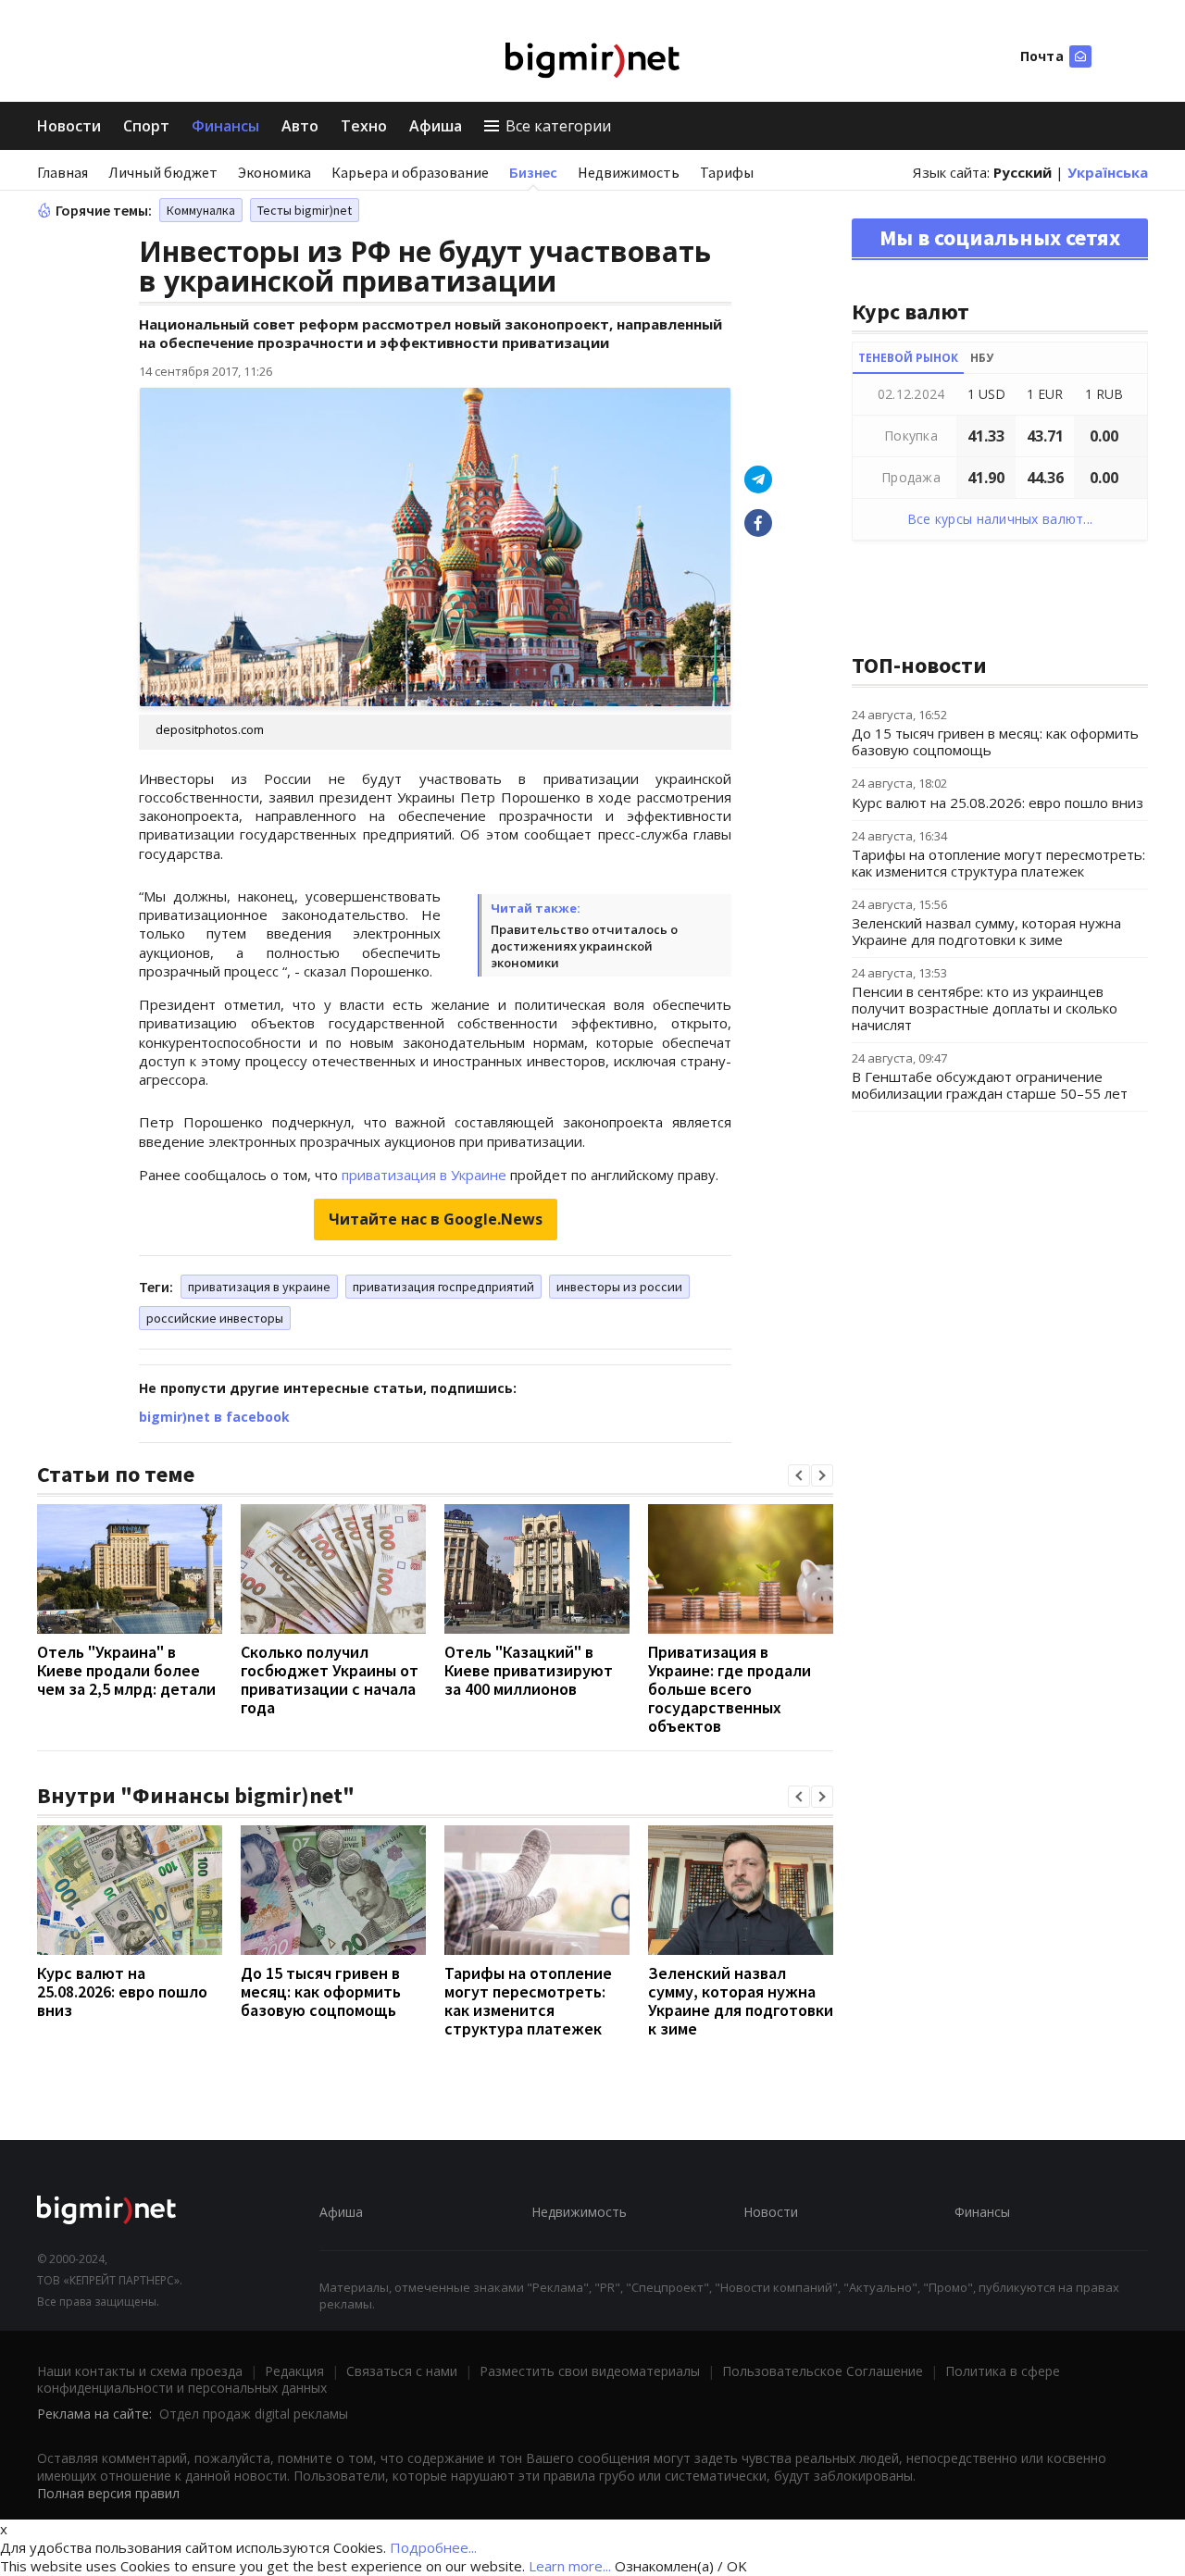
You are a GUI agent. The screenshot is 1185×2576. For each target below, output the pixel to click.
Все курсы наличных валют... (1000, 519)
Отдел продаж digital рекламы (254, 2414)
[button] (799, 1475)
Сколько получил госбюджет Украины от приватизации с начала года (330, 1680)
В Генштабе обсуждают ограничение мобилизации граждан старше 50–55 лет (990, 1085)
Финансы (225, 126)
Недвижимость (629, 172)
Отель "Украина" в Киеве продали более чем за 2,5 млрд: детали (126, 1670)
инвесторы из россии (619, 1287)
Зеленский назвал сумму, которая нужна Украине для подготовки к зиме (741, 2001)
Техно (364, 126)
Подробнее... (433, 2547)
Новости (69, 126)
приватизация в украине (259, 1287)
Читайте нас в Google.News (436, 1219)
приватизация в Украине (424, 1175)
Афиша (436, 126)
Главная (62, 172)
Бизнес (533, 172)
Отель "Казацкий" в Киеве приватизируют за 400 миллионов (529, 1670)
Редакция (294, 2371)
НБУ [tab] (982, 358)
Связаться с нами (402, 2371)
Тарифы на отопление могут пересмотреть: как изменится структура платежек (528, 2001)
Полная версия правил (108, 2493)
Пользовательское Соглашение (823, 2371)
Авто (300, 126)
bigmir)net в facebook (214, 1417)
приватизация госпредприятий (443, 1287)
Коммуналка (201, 210)
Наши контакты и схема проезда (140, 2371)
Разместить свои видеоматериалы (590, 2371)
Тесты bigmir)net (305, 210)
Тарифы (727, 172)
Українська (1108, 172)
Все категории (558, 126)
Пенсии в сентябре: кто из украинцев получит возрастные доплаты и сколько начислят (985, 1008)
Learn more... (570, 2566)
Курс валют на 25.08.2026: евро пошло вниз (122, 1991)
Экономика (274, 172)
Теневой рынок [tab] (908, 358)
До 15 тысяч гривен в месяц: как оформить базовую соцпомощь (321, 1991)
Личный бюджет (163, 172)
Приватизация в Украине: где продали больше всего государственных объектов (730, 1689)
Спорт (146, 126)
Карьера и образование (410, 172)
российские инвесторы (215, 1318)
